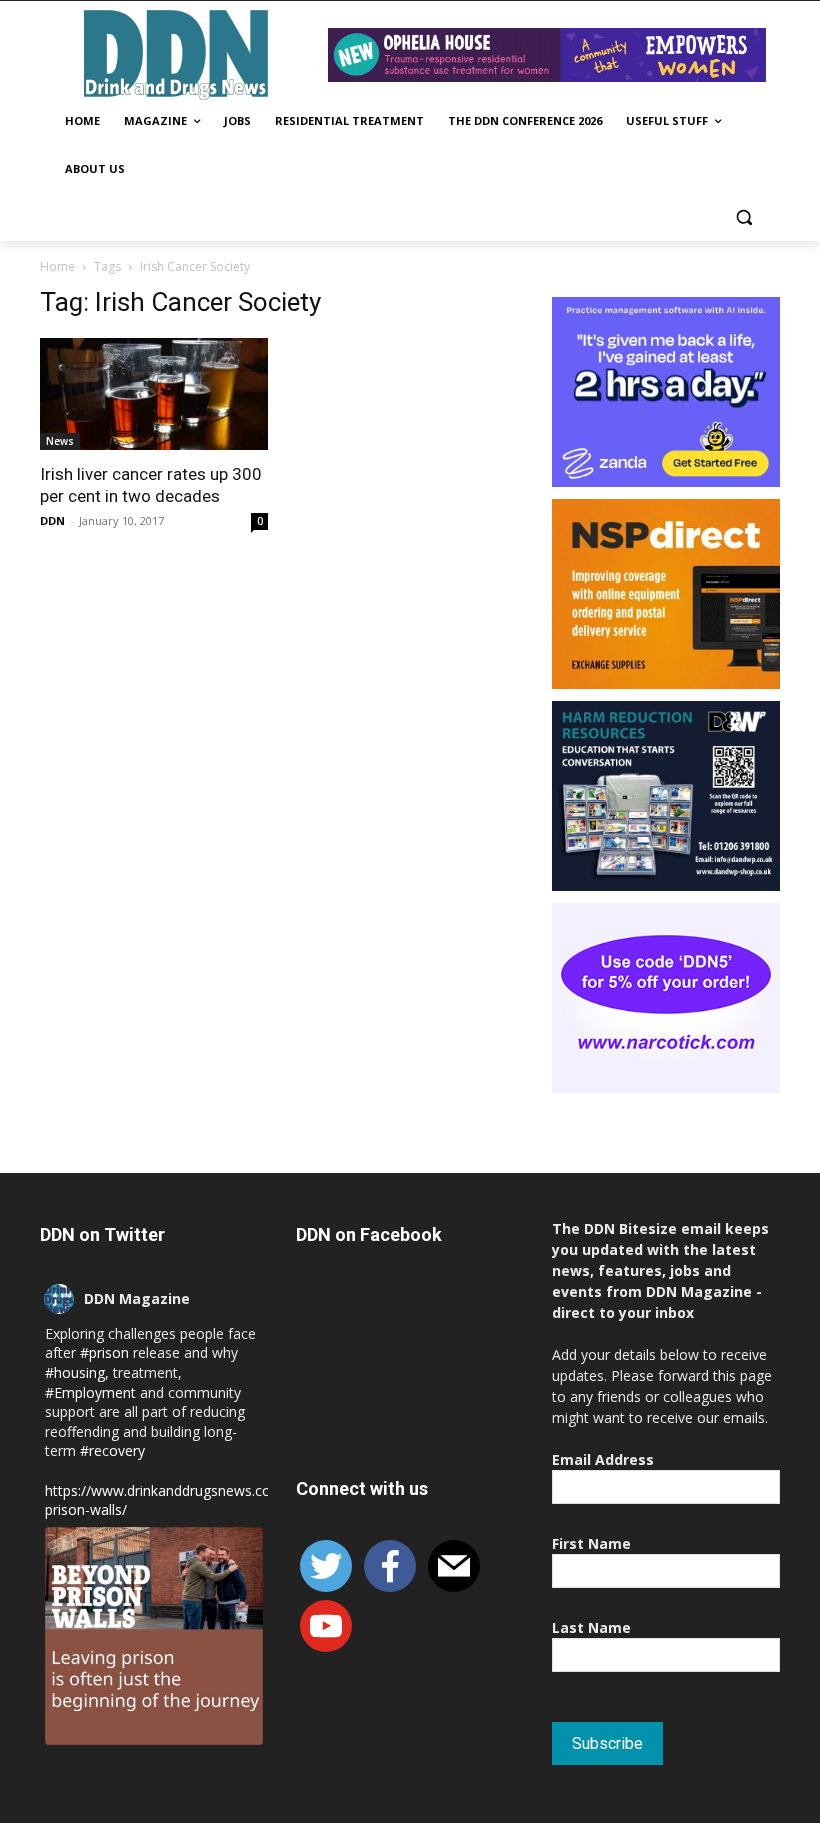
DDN (52, 520)
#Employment (90, 1392)
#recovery (112, 1450)
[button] (743, 217)
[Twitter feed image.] (154, 1636)
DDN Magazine (137, 1298)
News (60, 441)
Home (57, 266)
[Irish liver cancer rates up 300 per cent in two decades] (154, 394)
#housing (75, 1372)
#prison (104, 1352)
